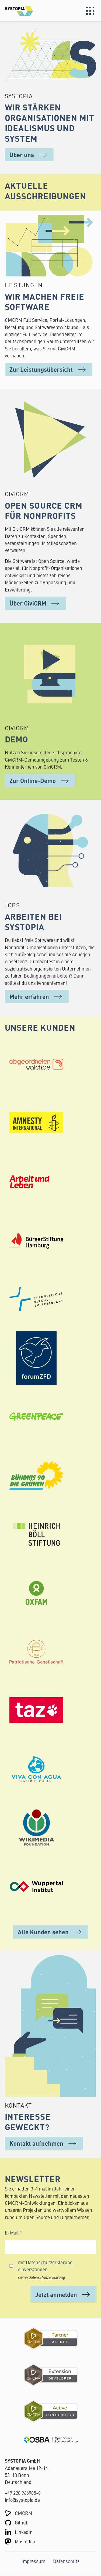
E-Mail (12, 2232)
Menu (90, 11)
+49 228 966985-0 (23, 2493)
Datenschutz (66, 2561)
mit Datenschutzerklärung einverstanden (45, 2266)
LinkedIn (24, 2532)
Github (22, 2522)
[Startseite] (28, 11)
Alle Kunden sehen (43, 1932)
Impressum (33, 2561)
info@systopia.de (22, 2500)
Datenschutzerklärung (47, 2277)
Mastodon (25, 2541)
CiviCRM (23, 2513)
